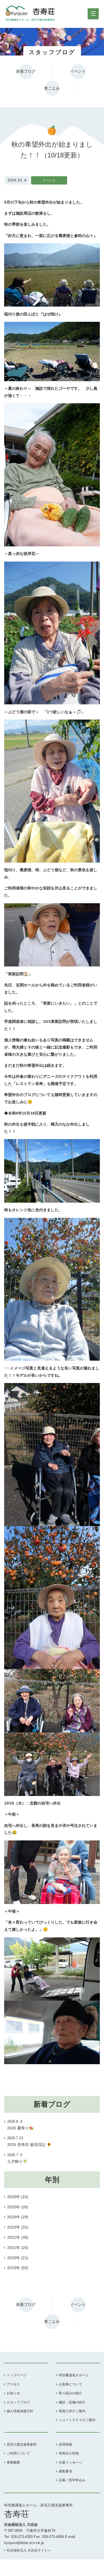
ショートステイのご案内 (77, 2420)
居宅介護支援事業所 (22, 2445)
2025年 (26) (18, 2207)
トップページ (17, 2375)
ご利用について (18, 2453)
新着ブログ (26, 71)
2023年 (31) (18, 2227)
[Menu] (93, 14)
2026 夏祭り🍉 (20, 2125)
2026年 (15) (18, 2197)
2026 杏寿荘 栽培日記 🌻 (29, 2142)
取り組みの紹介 (70, 2393)
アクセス (13, 2384)
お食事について (70, 2384)
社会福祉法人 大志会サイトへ (29, 2550)
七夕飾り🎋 (17, 2158)
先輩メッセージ (70, 2462)
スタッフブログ (18, 2402)
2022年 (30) (18, 2237)
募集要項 (65, 2471)
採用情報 (65, 2445)
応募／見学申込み (72, 2480)
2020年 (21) (18, 2258)
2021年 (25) (18, 2248)
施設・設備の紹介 (72, 2402)
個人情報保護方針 (20, 2411)
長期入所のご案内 (72, 2411)
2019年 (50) (18, 2268)
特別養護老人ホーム (74, 2375)
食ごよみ (52, 88)
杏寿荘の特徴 (69, 2453)
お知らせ (13, 2393)
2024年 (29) (18, 2217)
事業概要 (13, 2462)
